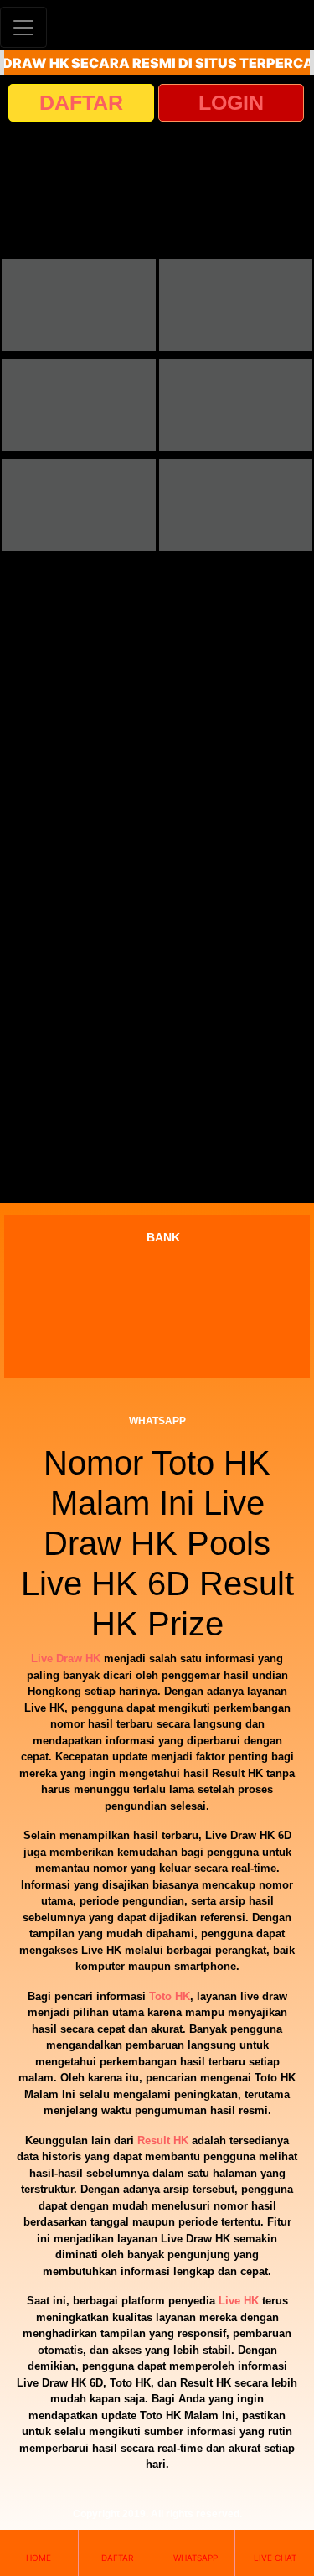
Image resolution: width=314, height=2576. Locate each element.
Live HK (239, 2301)
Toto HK (170, 1996)
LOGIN (231, 102)
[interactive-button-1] (79, 305)
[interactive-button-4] (236, 405)
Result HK (163, 2141)
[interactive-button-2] (236, 305)
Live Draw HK (66, 1659)
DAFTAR (81, 102)
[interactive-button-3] (79, 405)
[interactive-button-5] (79, 505)
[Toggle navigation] (23, 27)
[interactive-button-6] (236, 505)
